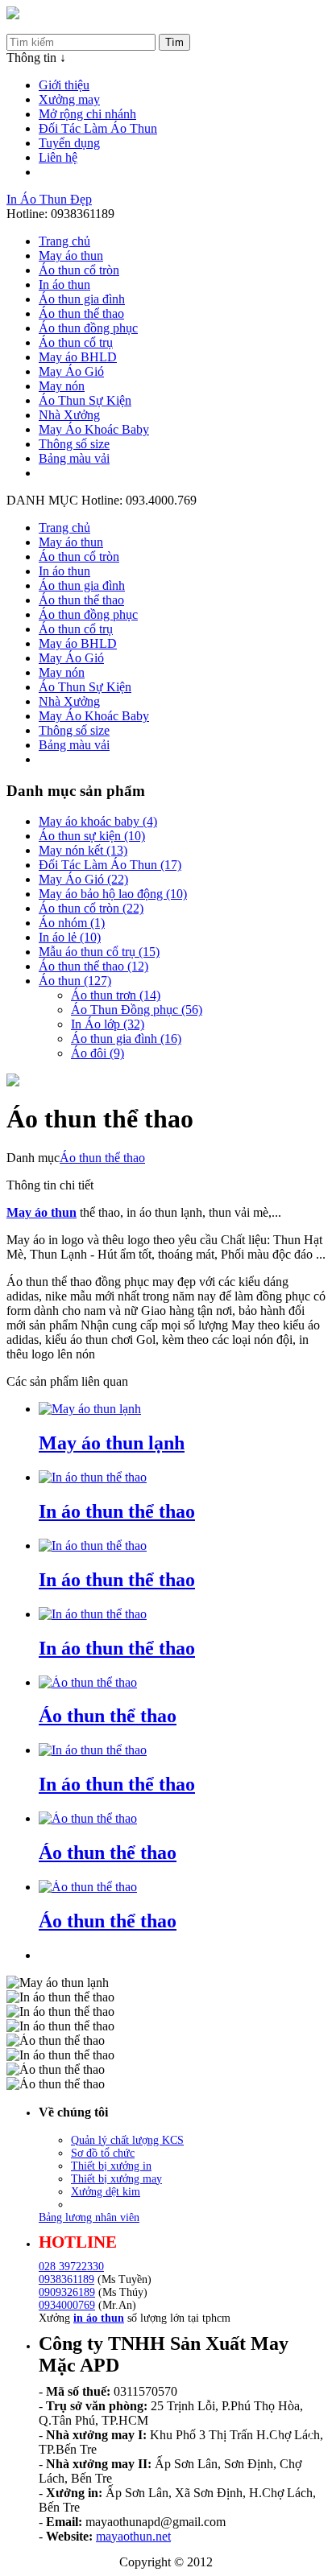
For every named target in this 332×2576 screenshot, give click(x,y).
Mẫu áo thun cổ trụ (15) (99, 952)
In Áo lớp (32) (108, 1024)
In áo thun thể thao (117, 1511)
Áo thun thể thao (102, 1158)
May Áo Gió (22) (83, 879)
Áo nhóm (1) (72, 923)
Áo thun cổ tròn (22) (91, 908)
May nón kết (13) (83, 850)
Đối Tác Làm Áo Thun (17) (110, 865)
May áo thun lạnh (112, 1443)
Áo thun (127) (75, 981)
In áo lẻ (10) (70, 937)
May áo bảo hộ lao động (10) (113, 894)
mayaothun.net (133, 2536)
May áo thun (41, 1212)
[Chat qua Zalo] (294, 2431)
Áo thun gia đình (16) (126, 1039)
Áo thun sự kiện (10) (92, 836)
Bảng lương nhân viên (89, 2217)
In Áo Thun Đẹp (49, 199)
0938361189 (66, 2279)
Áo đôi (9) (98, 1053)
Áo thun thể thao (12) (93, 966)
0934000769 (67, 2305)
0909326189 (67, 2292)
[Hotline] (13, 15)
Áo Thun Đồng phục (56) (137, 1010)
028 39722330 (71, 2267)
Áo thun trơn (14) (116, 995)
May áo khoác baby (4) (98, 821)
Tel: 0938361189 (50, 26)
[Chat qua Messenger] (294, 2470)
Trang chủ (64, 241)
